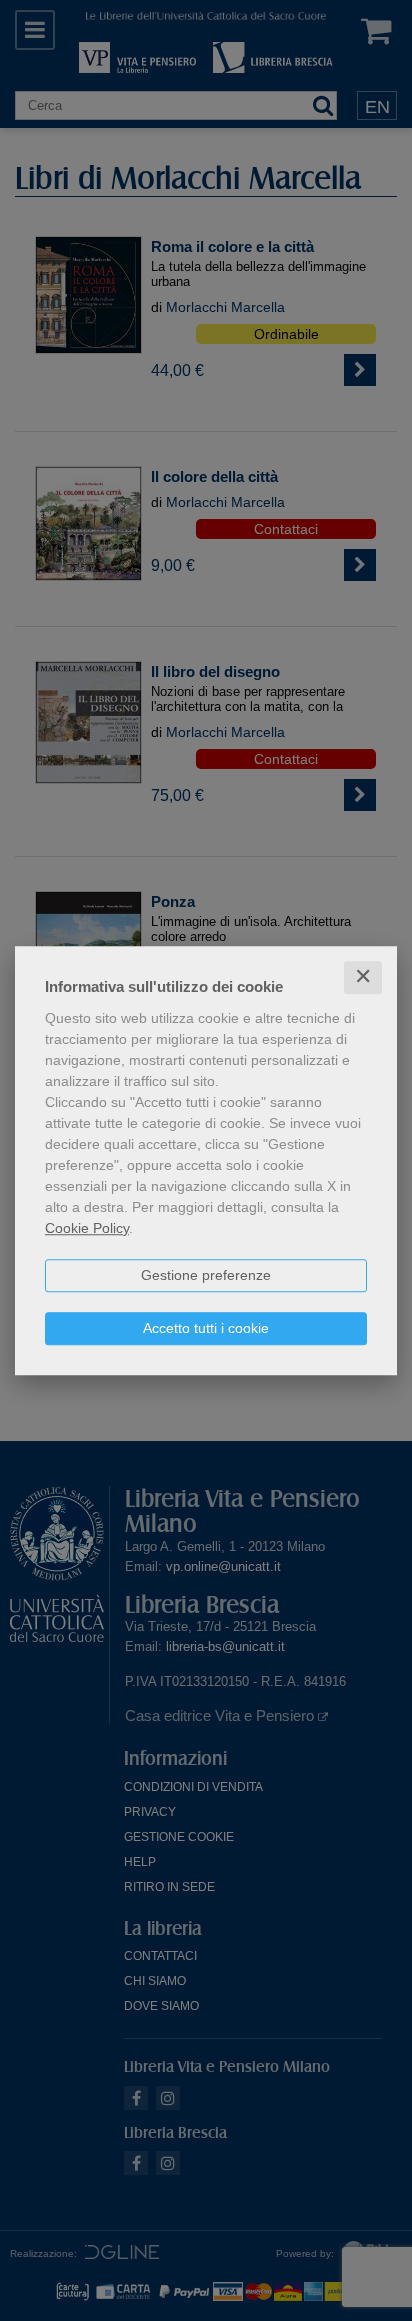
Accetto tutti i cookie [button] (206, 1328)
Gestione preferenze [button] (206, 1275)
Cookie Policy (87, 1228)
